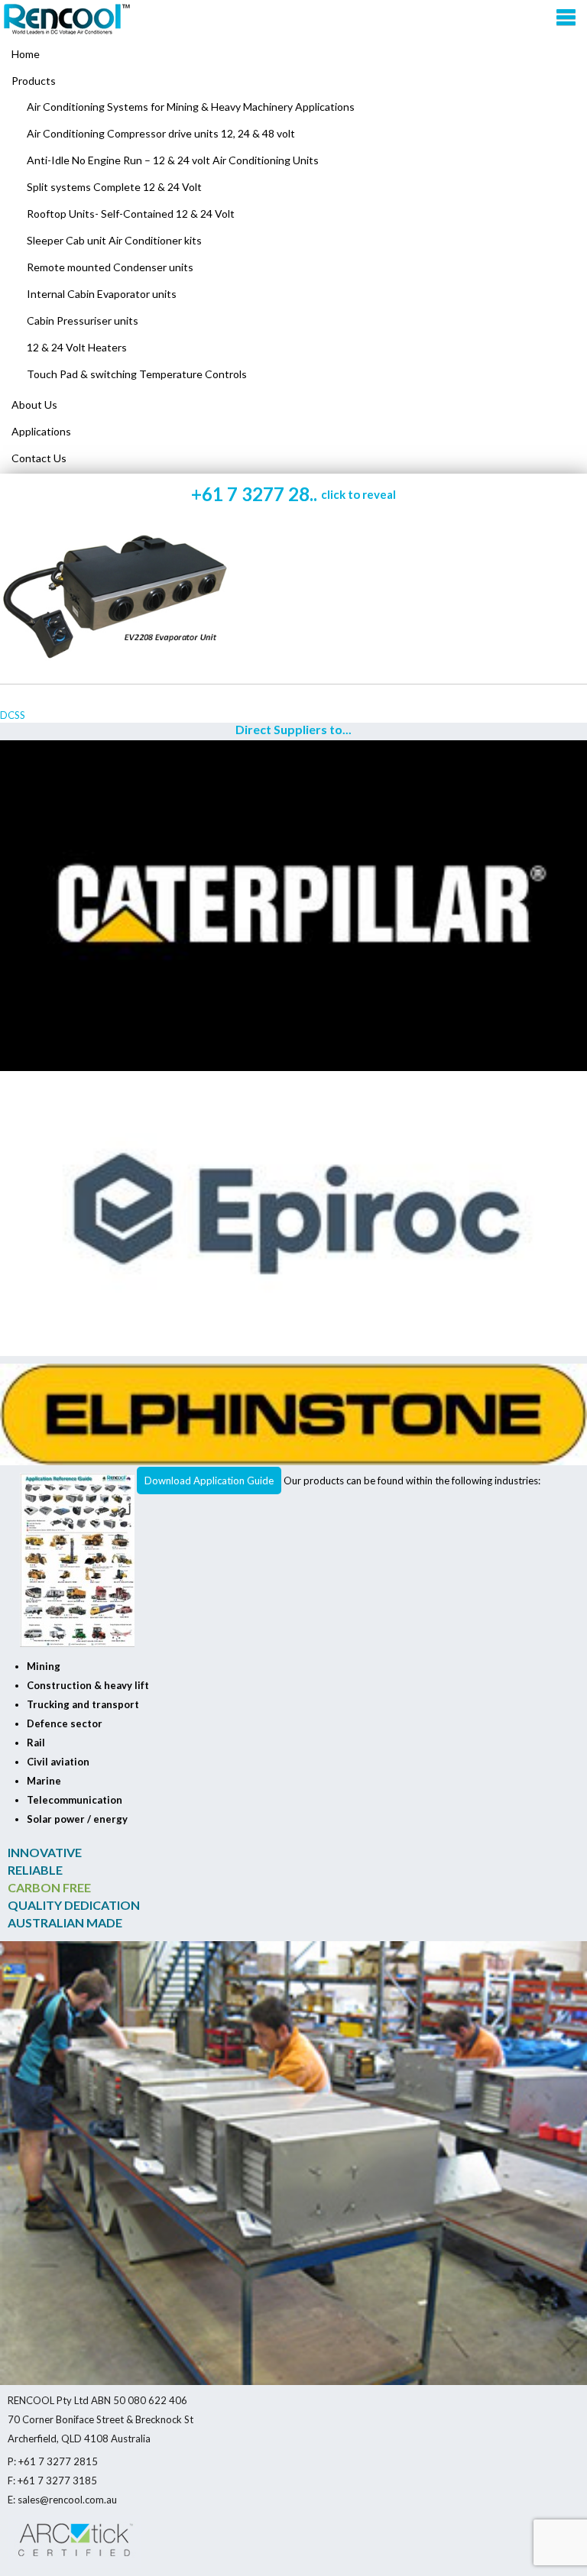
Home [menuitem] (26, 54)
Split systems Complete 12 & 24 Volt (114, 187)
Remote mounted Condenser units (110, 267)
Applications (41, 431)
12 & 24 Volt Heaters (77, 347)
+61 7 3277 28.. (293, 494)
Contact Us (39, 458)
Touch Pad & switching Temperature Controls (137, 374)
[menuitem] (293, 81)
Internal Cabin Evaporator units (102, 294)
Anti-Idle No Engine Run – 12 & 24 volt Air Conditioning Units (173, 160)
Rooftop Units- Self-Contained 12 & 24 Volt (131, 214)
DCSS (13, 715)
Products (34, 81)
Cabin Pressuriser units (83, 320)
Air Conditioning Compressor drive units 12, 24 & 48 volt (161, 133)
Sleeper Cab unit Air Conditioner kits (114, 240)
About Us (34, 405)
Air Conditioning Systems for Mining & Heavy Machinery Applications (191, 107)
